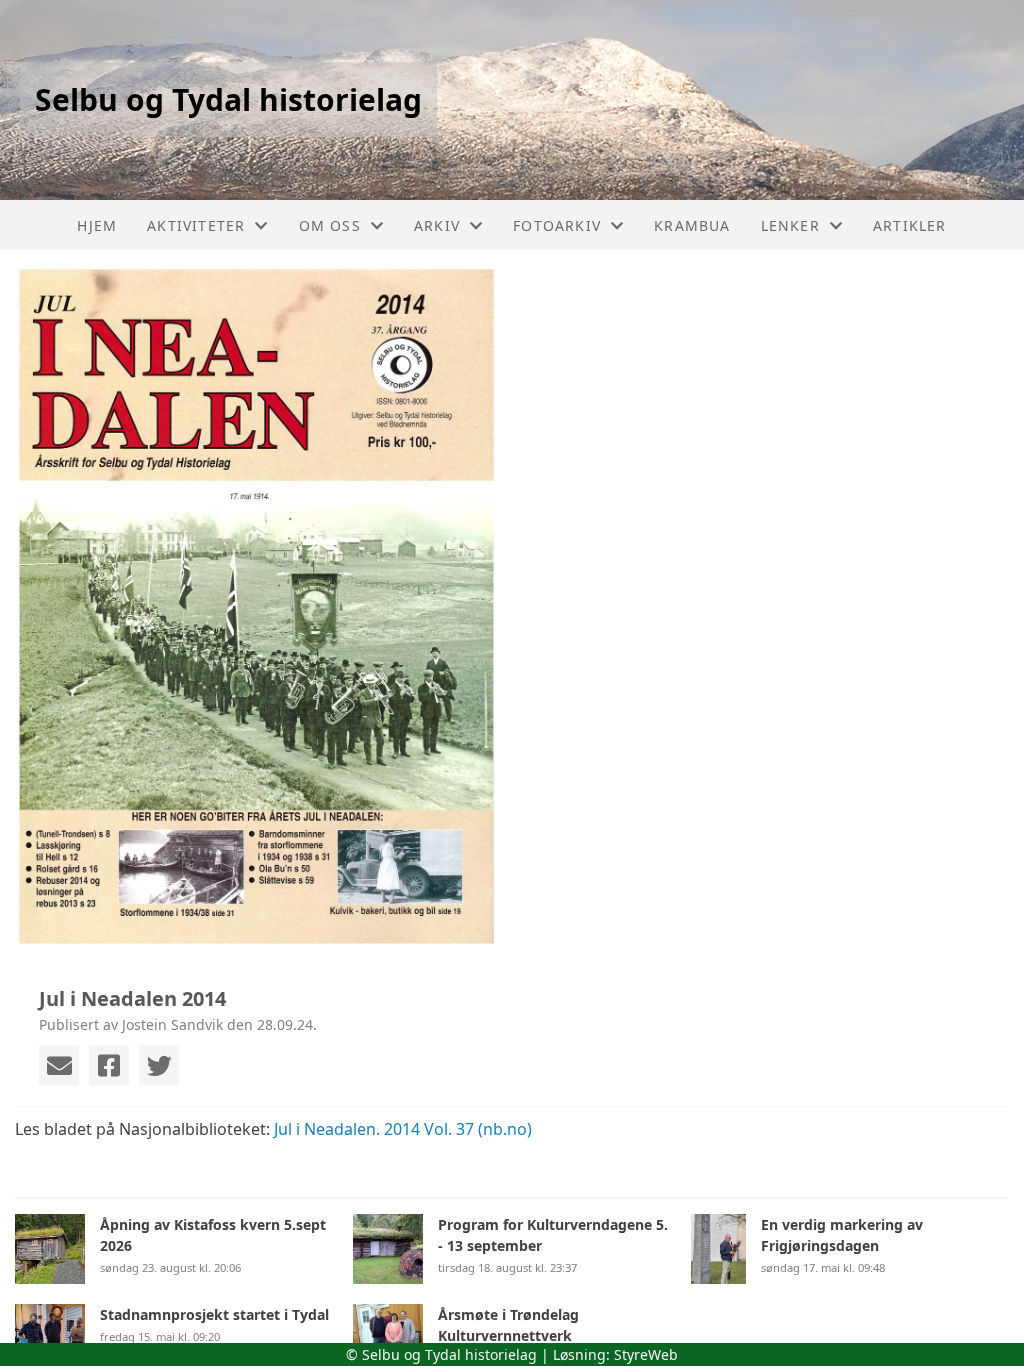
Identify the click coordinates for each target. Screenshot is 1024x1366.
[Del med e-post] (59, 1065)
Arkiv (437, 225)
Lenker (790, 225)
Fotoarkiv (557, 225)
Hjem (97, 225)
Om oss (330, 225)
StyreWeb (646, 1354)
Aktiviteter (196, 225)
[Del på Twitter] (159, 1065)
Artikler (910, 225)
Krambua (692, 225)
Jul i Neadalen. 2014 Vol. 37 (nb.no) (403, 1129)
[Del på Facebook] (109, 1065)
